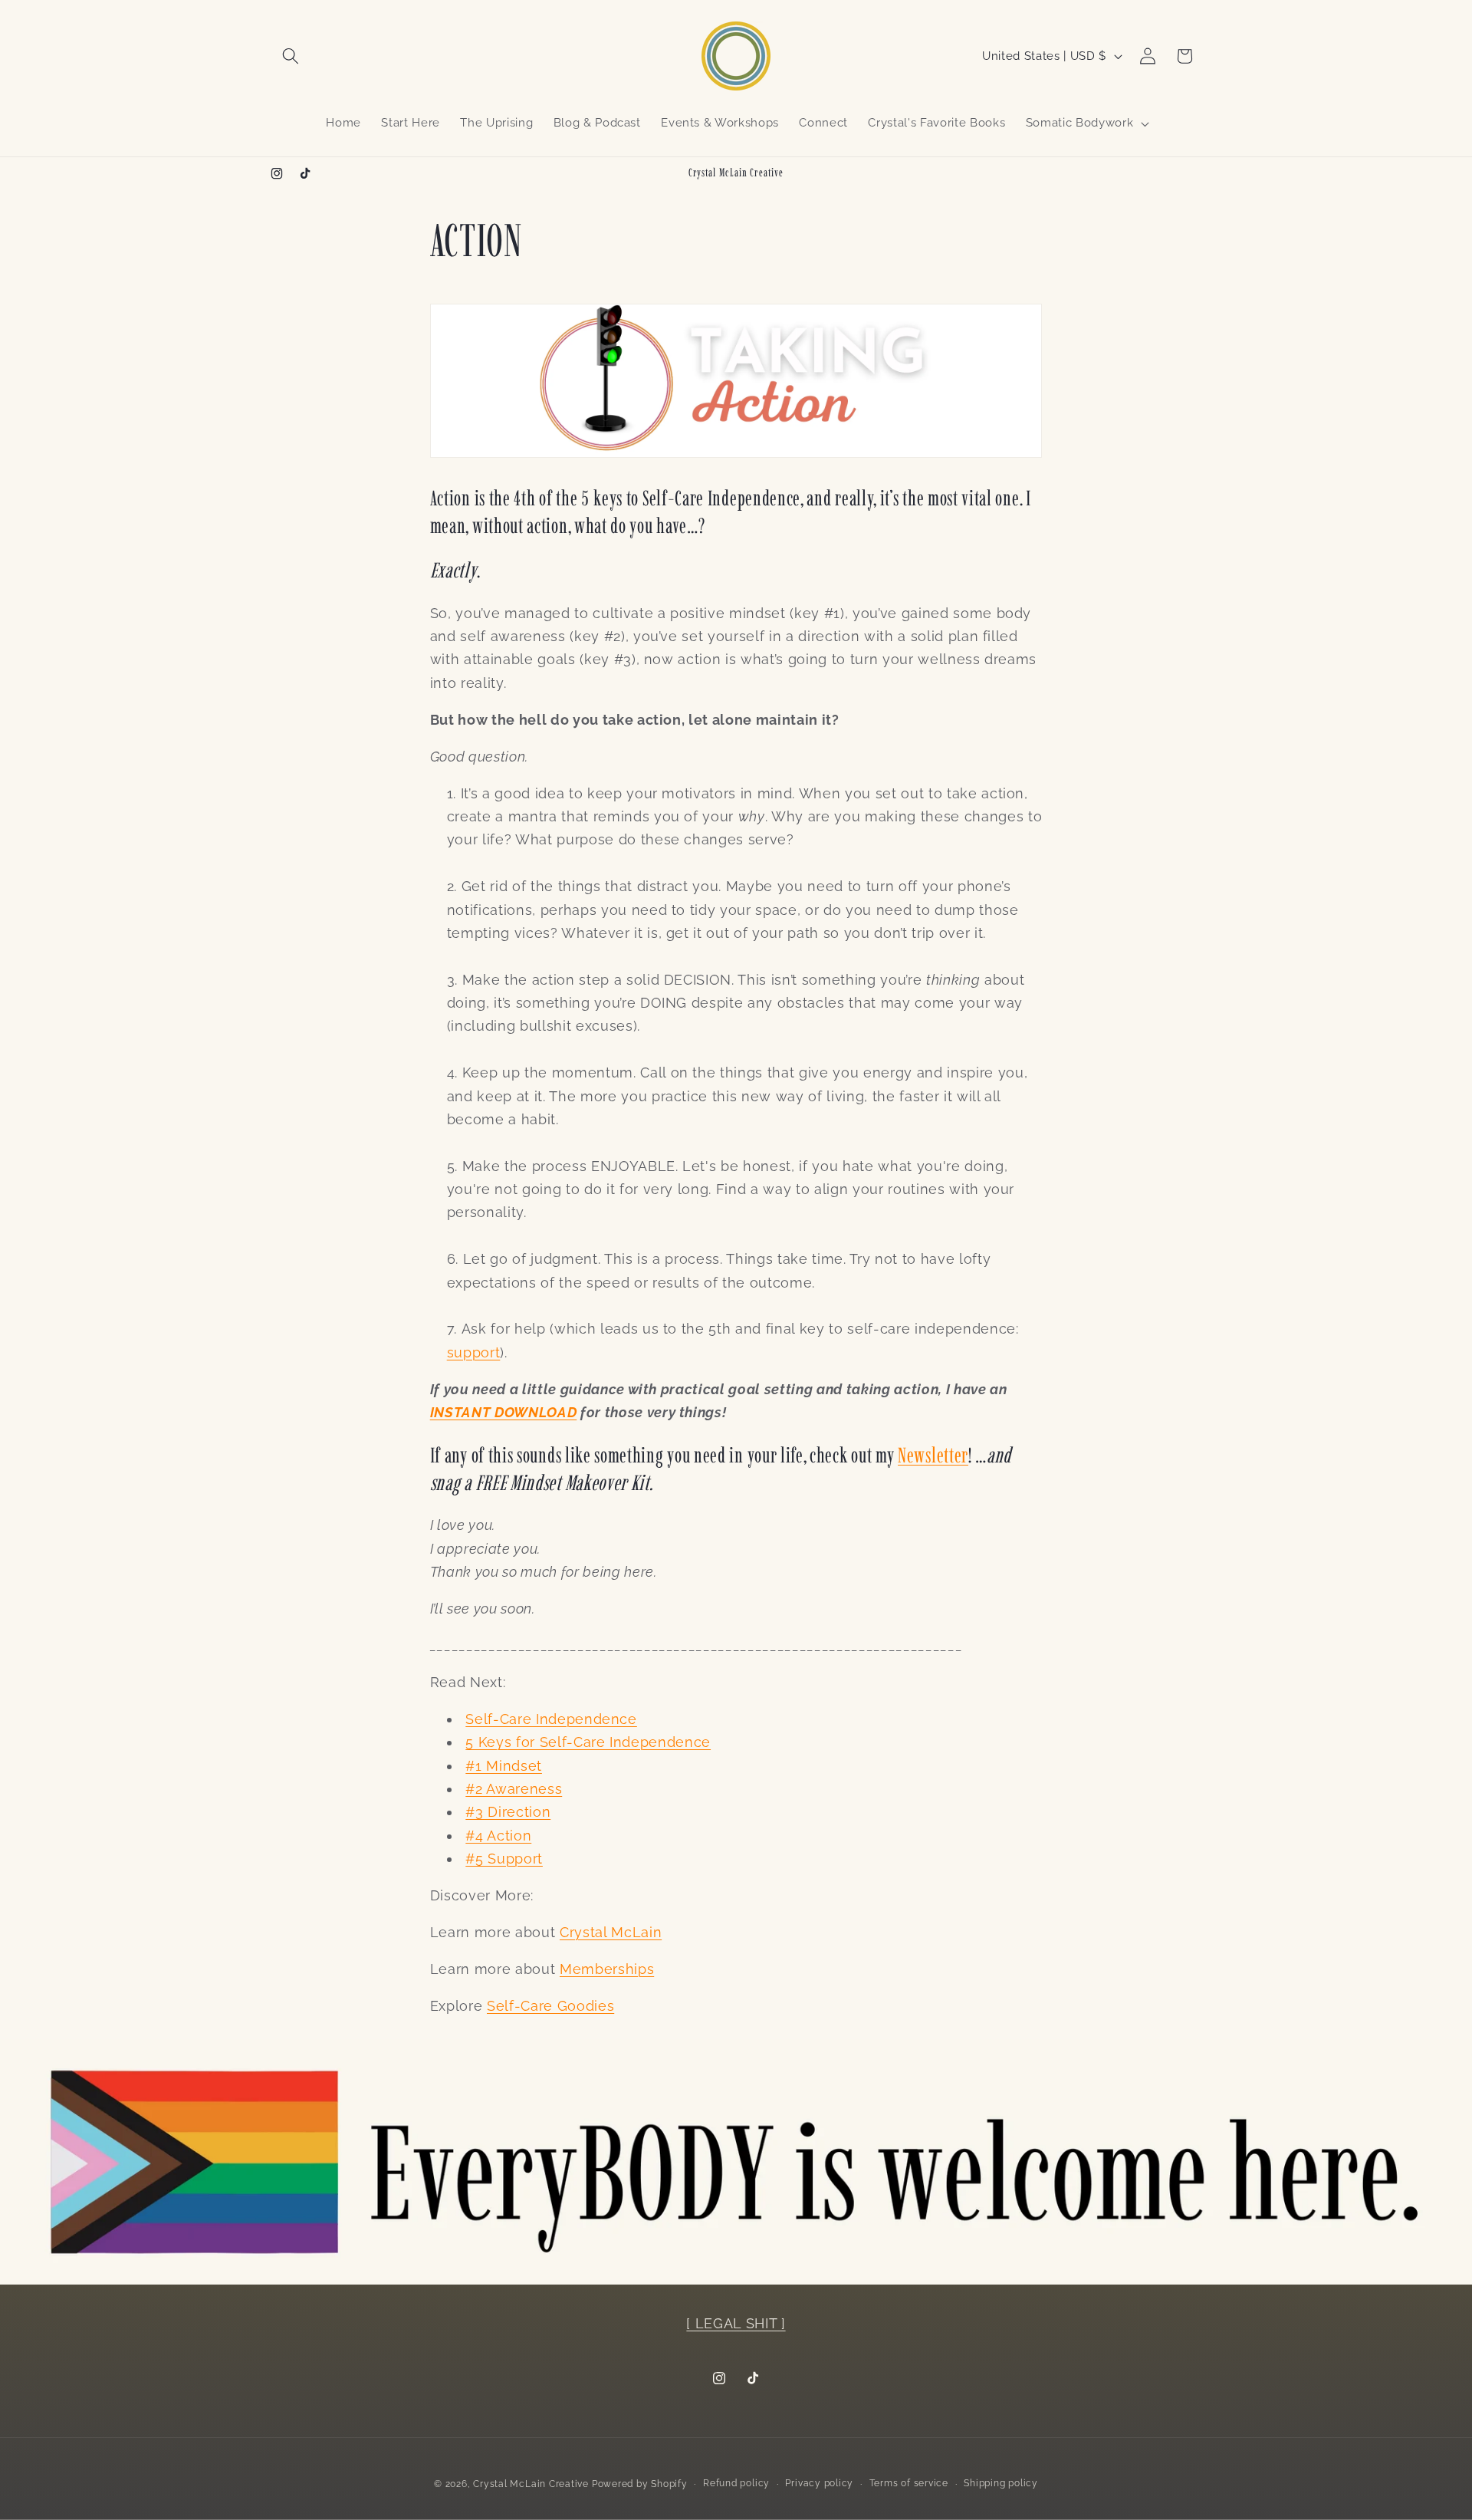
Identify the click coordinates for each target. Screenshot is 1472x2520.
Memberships (607, 1969)
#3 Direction (508, 1812)
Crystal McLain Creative (531, 2484)
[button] (291, 56)
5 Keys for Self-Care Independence (588, 1742)
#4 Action (498, 1836)
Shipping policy (1001, 2483)
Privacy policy (819, 2483)
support (474, 1352)
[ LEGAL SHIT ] (736, 2323)
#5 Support (504, 1859)
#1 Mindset (504, 1766)
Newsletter (933, 1455)
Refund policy (736, 2483)
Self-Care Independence (551, 1719)
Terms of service (909, 2483)
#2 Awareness (514, 1789)
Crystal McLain (611, 1932)
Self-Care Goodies (550, 2006)
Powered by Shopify (640, 2484)
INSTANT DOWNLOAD (504, 1412)
